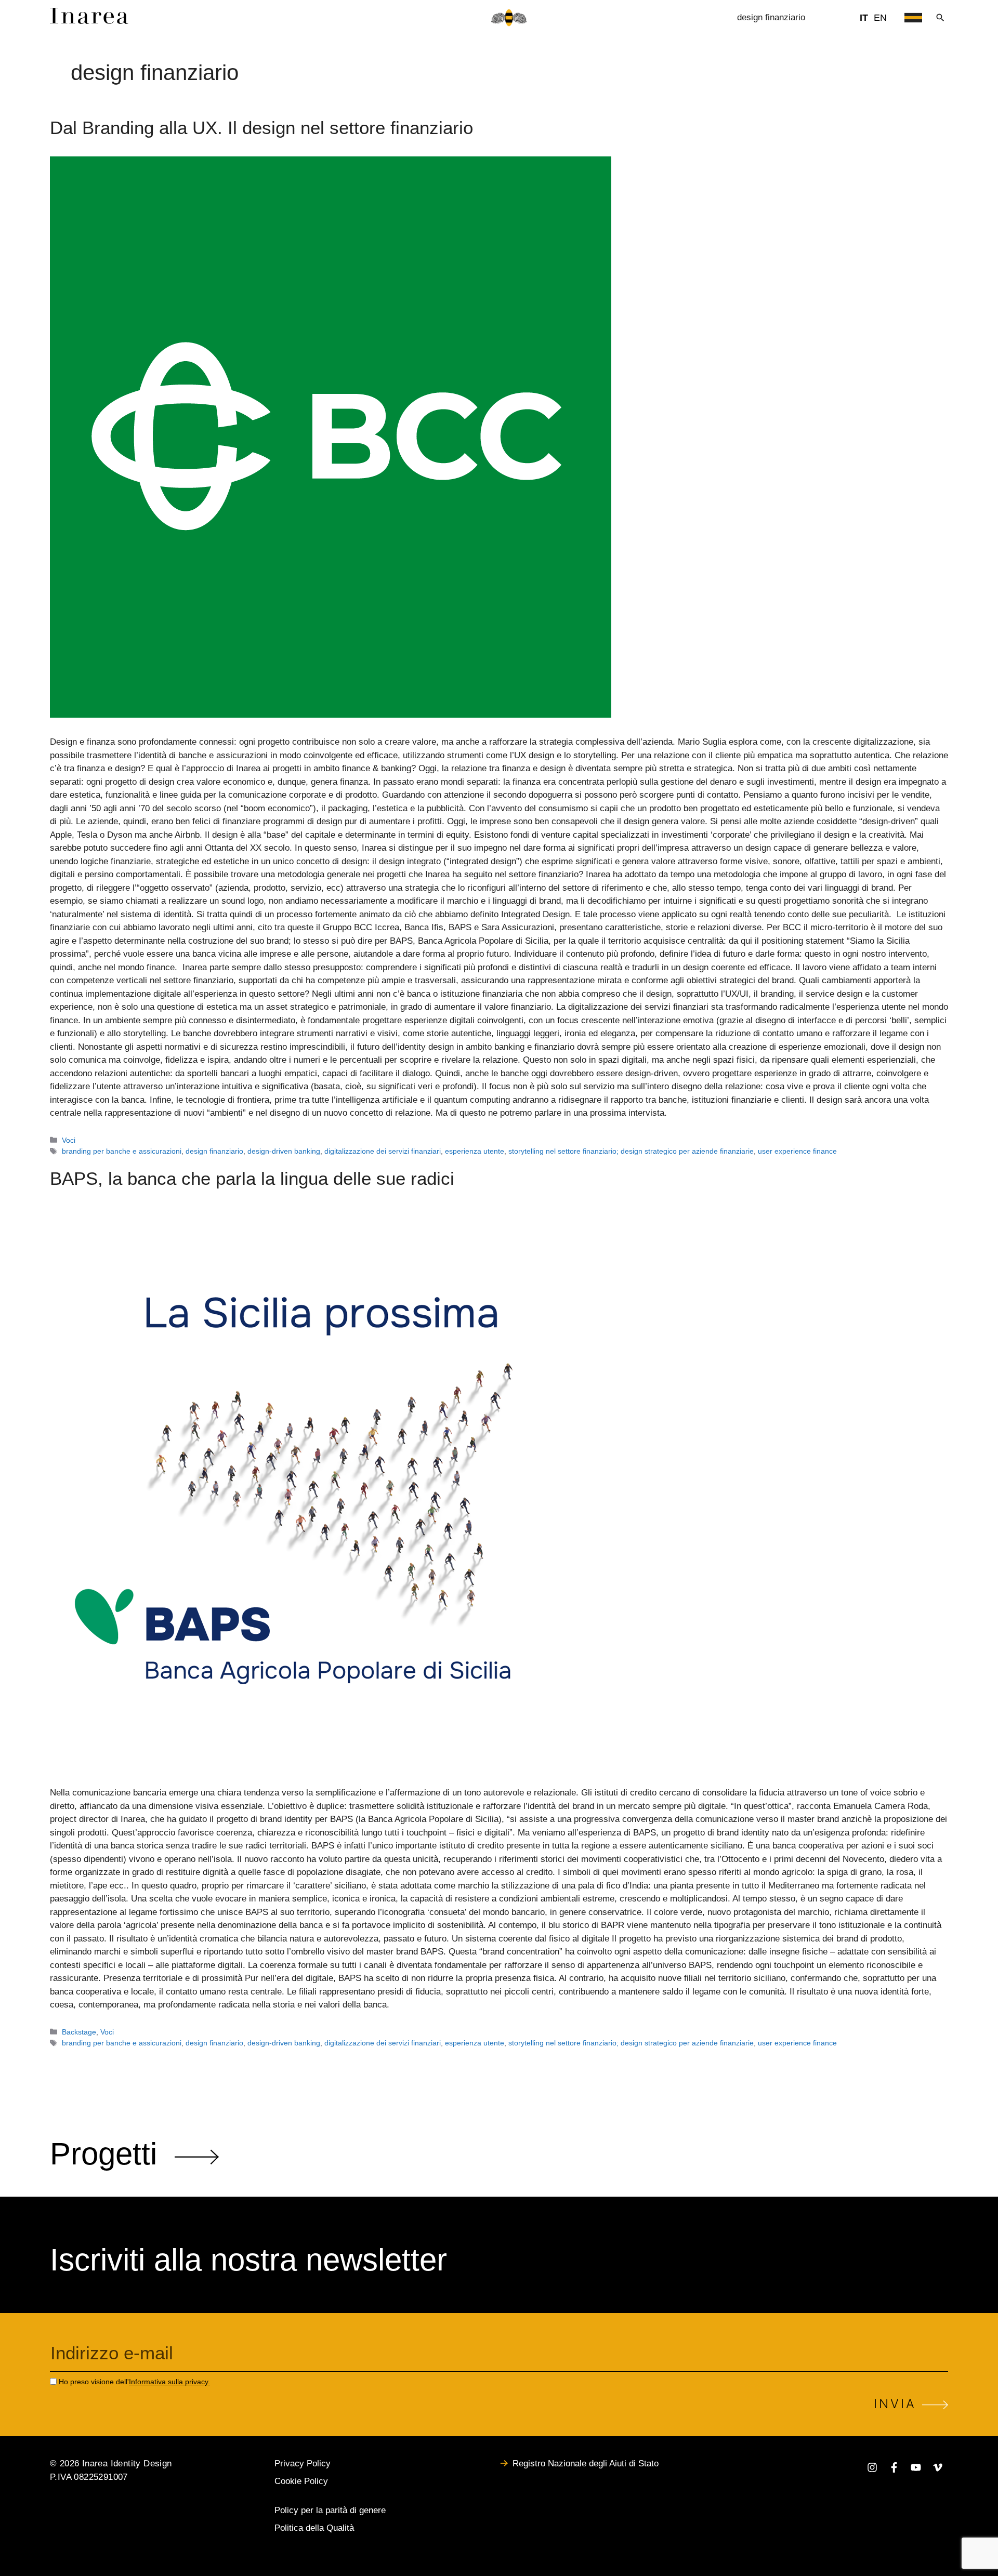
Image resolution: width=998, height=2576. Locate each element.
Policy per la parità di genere (330, 2510)
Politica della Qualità (314, 2528)
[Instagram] (872, 2469)
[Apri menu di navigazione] (913, 18)
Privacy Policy (303, 2463)
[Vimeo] (938, 2469)
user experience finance (797, 1151)
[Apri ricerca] (940, 18)
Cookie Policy (301, 2481)
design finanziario (214, 1151)
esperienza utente (475, 1151)
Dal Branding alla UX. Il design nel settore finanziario (261, 128)
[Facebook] (894, 2469)
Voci (69, 1140)
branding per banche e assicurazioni (122, 1151)
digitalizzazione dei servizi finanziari (383, 1151)
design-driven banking (284, 1151)
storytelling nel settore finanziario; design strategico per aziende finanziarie (631, 1151)
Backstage (79, 2032)
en (880, 18)
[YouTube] (916, 2469)
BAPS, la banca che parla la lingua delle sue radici (252, 1178)
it (864, 18)
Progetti (112, 2154)
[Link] (89, 21)
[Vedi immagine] (499, 437)
